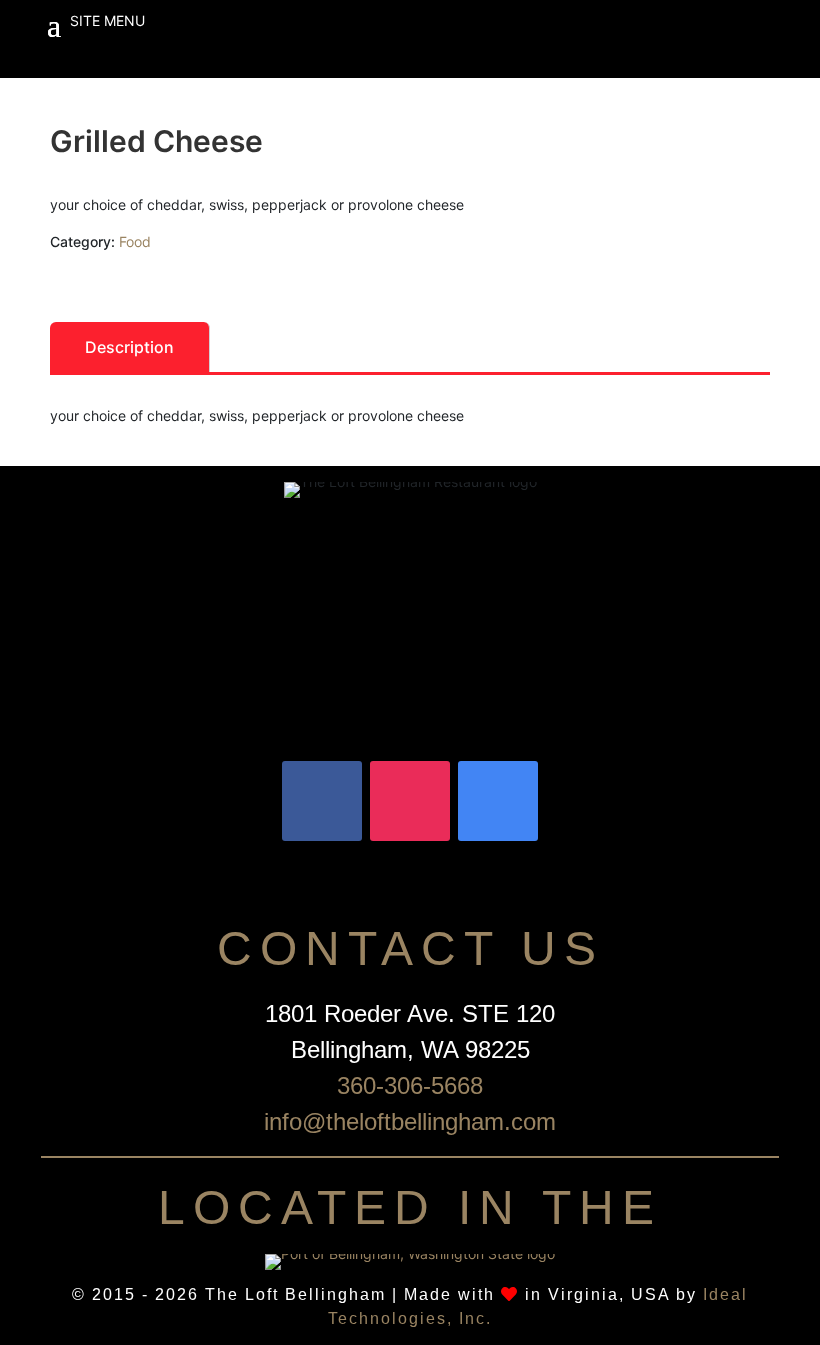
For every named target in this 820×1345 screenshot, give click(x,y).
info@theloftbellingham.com (410, 1121)
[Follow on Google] (498, 801)
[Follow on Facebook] (322, 801)
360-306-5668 (410, 1085)
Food (135, 241)
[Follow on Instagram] (410, 801)
